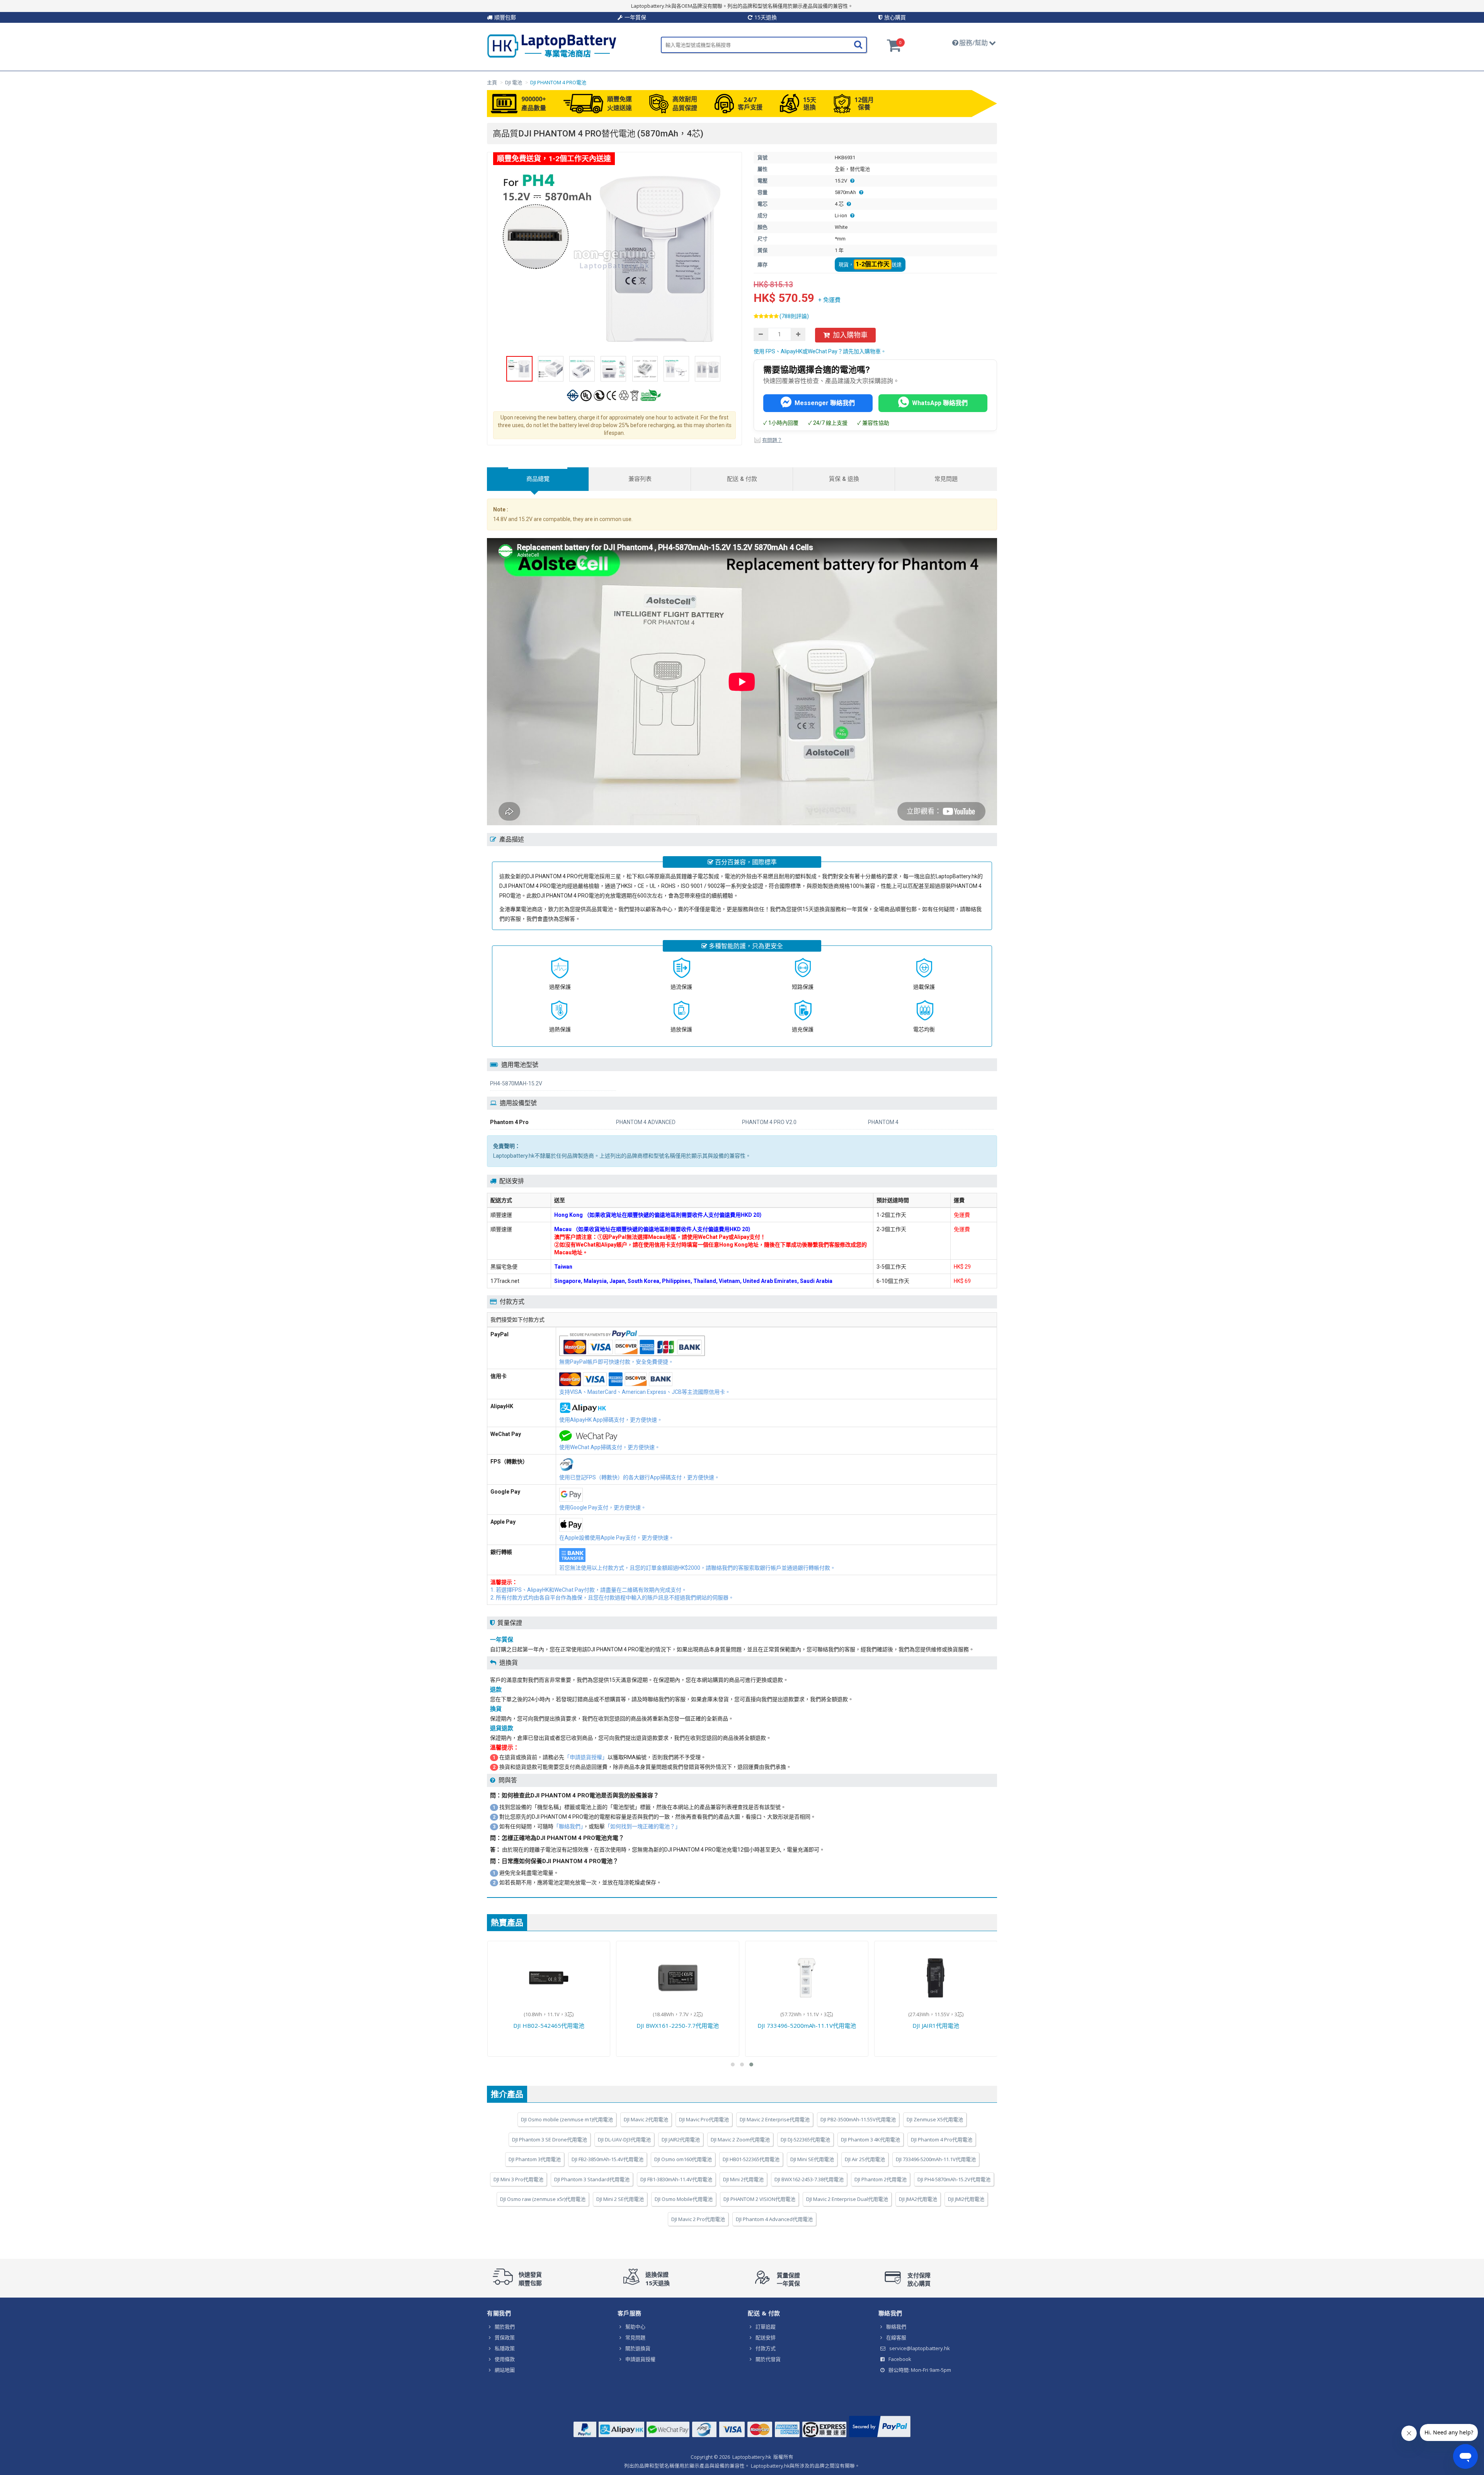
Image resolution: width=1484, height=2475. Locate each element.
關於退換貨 (638, 2348)
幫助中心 (635, 2327)
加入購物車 (850, 335)
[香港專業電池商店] (552, 56)
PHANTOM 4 (883, 1122)
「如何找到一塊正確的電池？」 (643, 1826)
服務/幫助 (973, 43)
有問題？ (772, 440)
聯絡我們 (896, 2327)
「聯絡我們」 (568, 1826)
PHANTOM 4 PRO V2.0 (769, 1122)
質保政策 (505, 2337)
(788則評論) (794, 316)
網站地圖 (505, 2370)
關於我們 (505, 2327)
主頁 (492, 82)
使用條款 (505, 2359)
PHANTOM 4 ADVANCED (646, 1122)
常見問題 (635, 2337)
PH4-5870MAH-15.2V (516, 1083)
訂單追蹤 (766, 2327)
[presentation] (538, 479)
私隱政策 (505, 2348)
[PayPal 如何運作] (880, 2437)
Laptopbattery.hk (752, 2457)
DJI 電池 (514, 82)
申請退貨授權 (640, 2359)
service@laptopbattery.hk (920, 2348)
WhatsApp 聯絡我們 (940, 403)
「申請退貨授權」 (586, 1757)
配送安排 (766, 2337)
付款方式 (766, 2348)
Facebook (900, 2359)
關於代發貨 (768, 2359)
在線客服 (896, 2337)
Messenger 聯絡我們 (825, 403)
